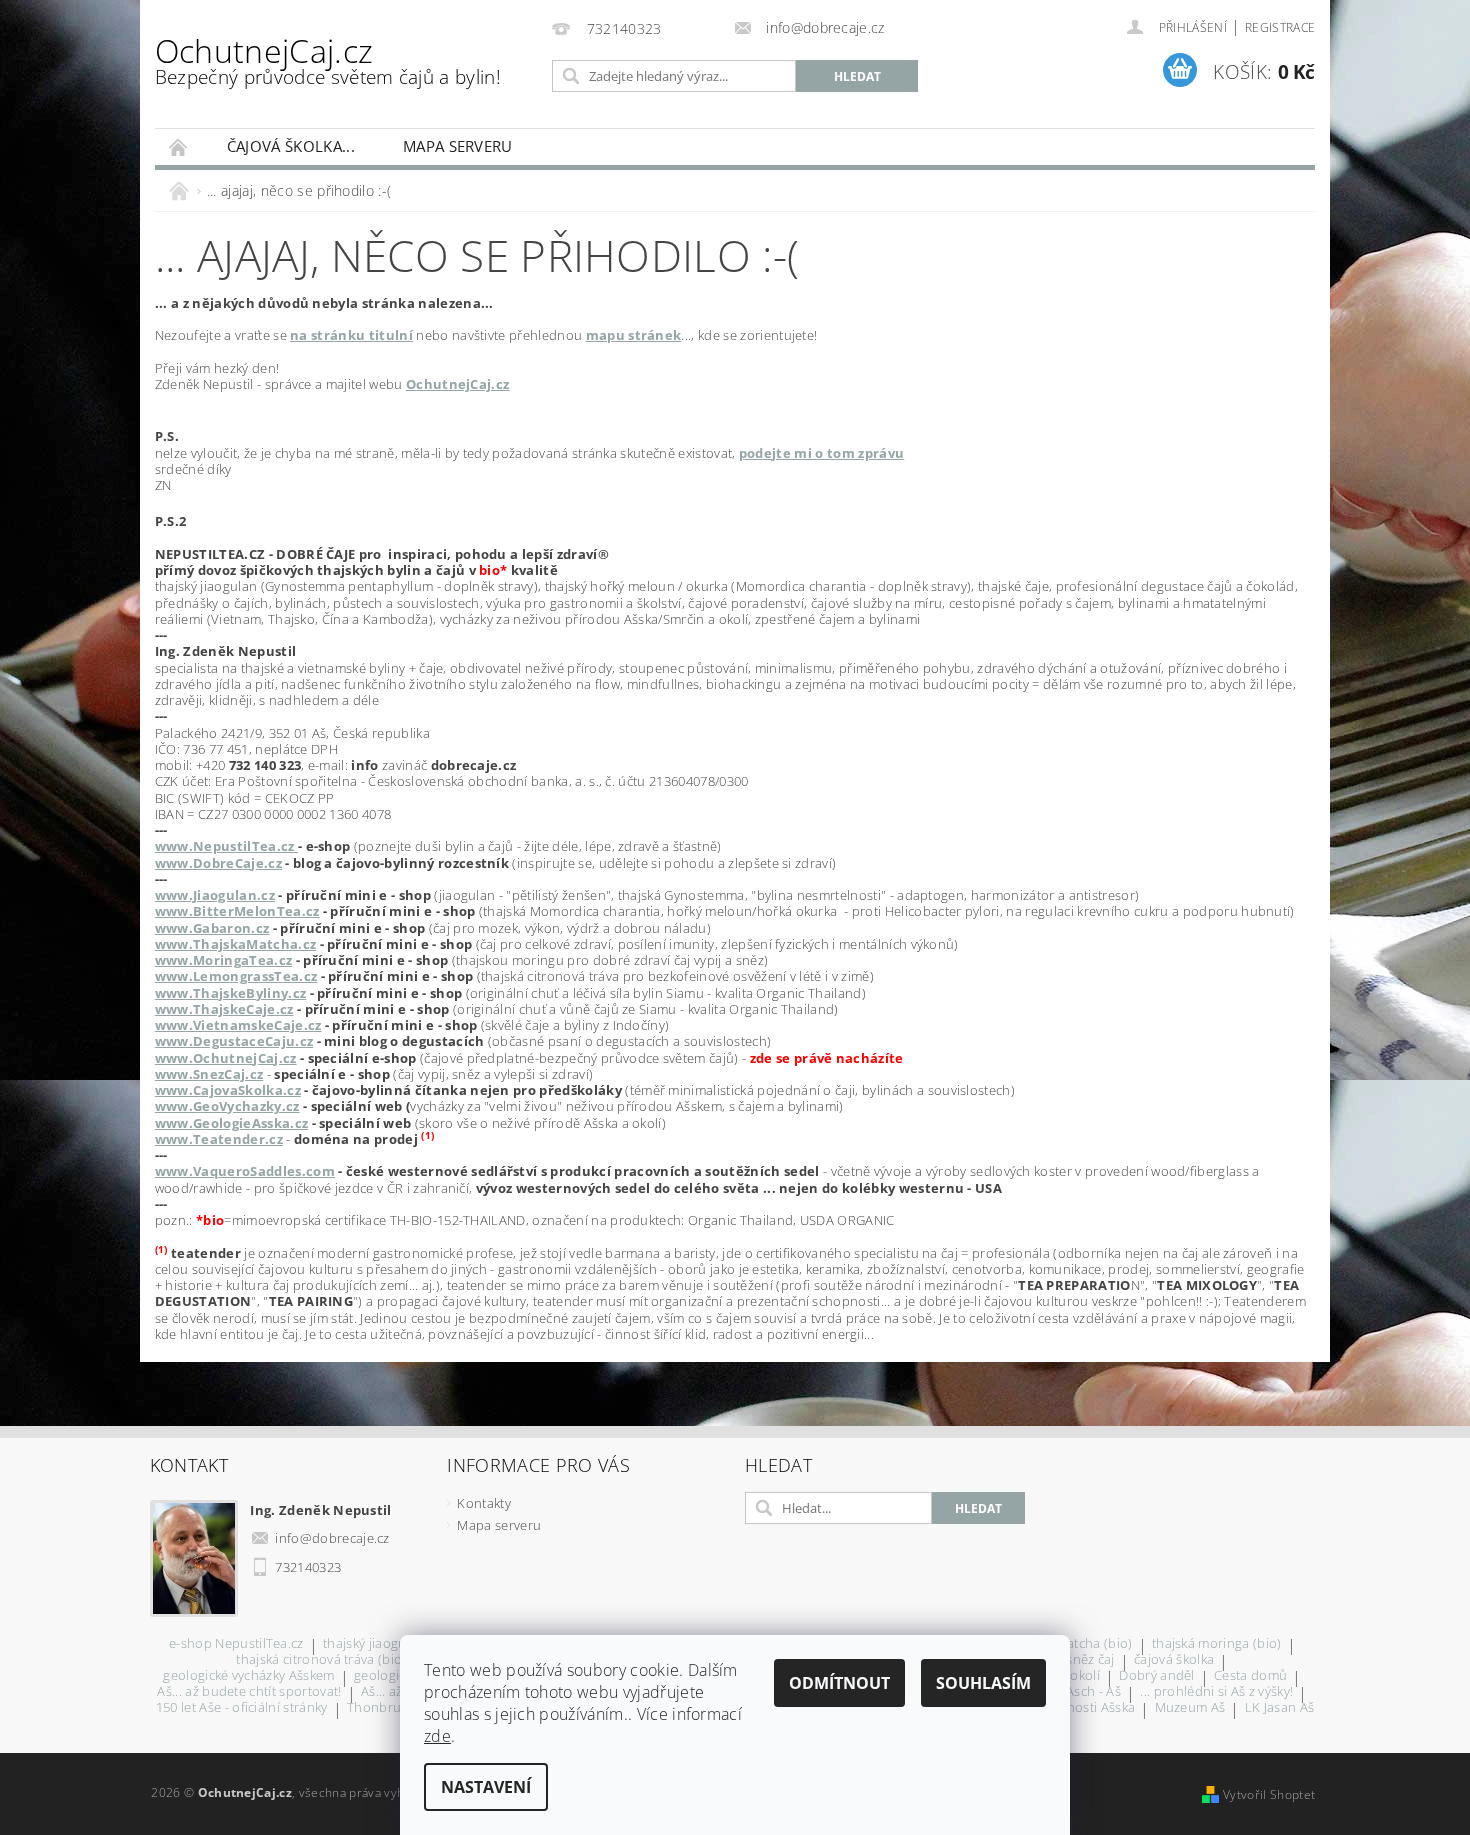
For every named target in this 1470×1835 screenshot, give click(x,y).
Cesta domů (1250, 1676)
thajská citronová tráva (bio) (321, 1660)
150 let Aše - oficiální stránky (242, 1708)
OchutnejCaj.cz (328, 59)
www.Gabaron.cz (212, 928)
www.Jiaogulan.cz (215, 895)
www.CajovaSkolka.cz (228, 1090)
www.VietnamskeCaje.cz (238, 1025)
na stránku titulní (351, 335)
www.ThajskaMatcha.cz (235, 944)
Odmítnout (839, 1683)
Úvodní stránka (179, 146)
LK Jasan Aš (1280, 1708)
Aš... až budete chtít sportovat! (249, 1692)
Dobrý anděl (1157, 1676)
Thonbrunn (382, 1708)
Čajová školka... (291, 146)
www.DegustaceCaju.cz (234, 1041)
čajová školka (1174, 1660)
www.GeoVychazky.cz (227, 1106)
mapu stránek (634, 335)
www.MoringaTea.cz (223, 960)
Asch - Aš (1093, 1692)
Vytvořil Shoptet (1269, 1794)
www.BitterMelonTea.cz (237, 911)
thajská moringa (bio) (1217, 1644)
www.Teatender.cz (219, 1139)
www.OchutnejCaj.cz (226, 1058)
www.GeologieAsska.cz (231, 1123)
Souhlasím (983, 1683)
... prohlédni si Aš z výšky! (1216, 1692)
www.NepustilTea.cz (226, 846)
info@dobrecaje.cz (332, 1538)
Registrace (1280, 27)
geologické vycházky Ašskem (248, 1676)
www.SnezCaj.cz (209, 1074)
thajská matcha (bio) (1070, 1644)
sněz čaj (1090, 1660)
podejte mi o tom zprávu (821, 453)
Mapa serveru (458, 146)
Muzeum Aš (1190, 1708)
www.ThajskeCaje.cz (224, 1009)
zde (437, 1736)
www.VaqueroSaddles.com (245, 1171)
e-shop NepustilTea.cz (236, 1644)
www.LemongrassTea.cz (236, 976)
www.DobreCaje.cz (218, 863)
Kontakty (484, 1503)
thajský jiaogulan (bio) (390, 1644)
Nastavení (486, 1787)
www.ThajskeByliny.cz (230, 993)
